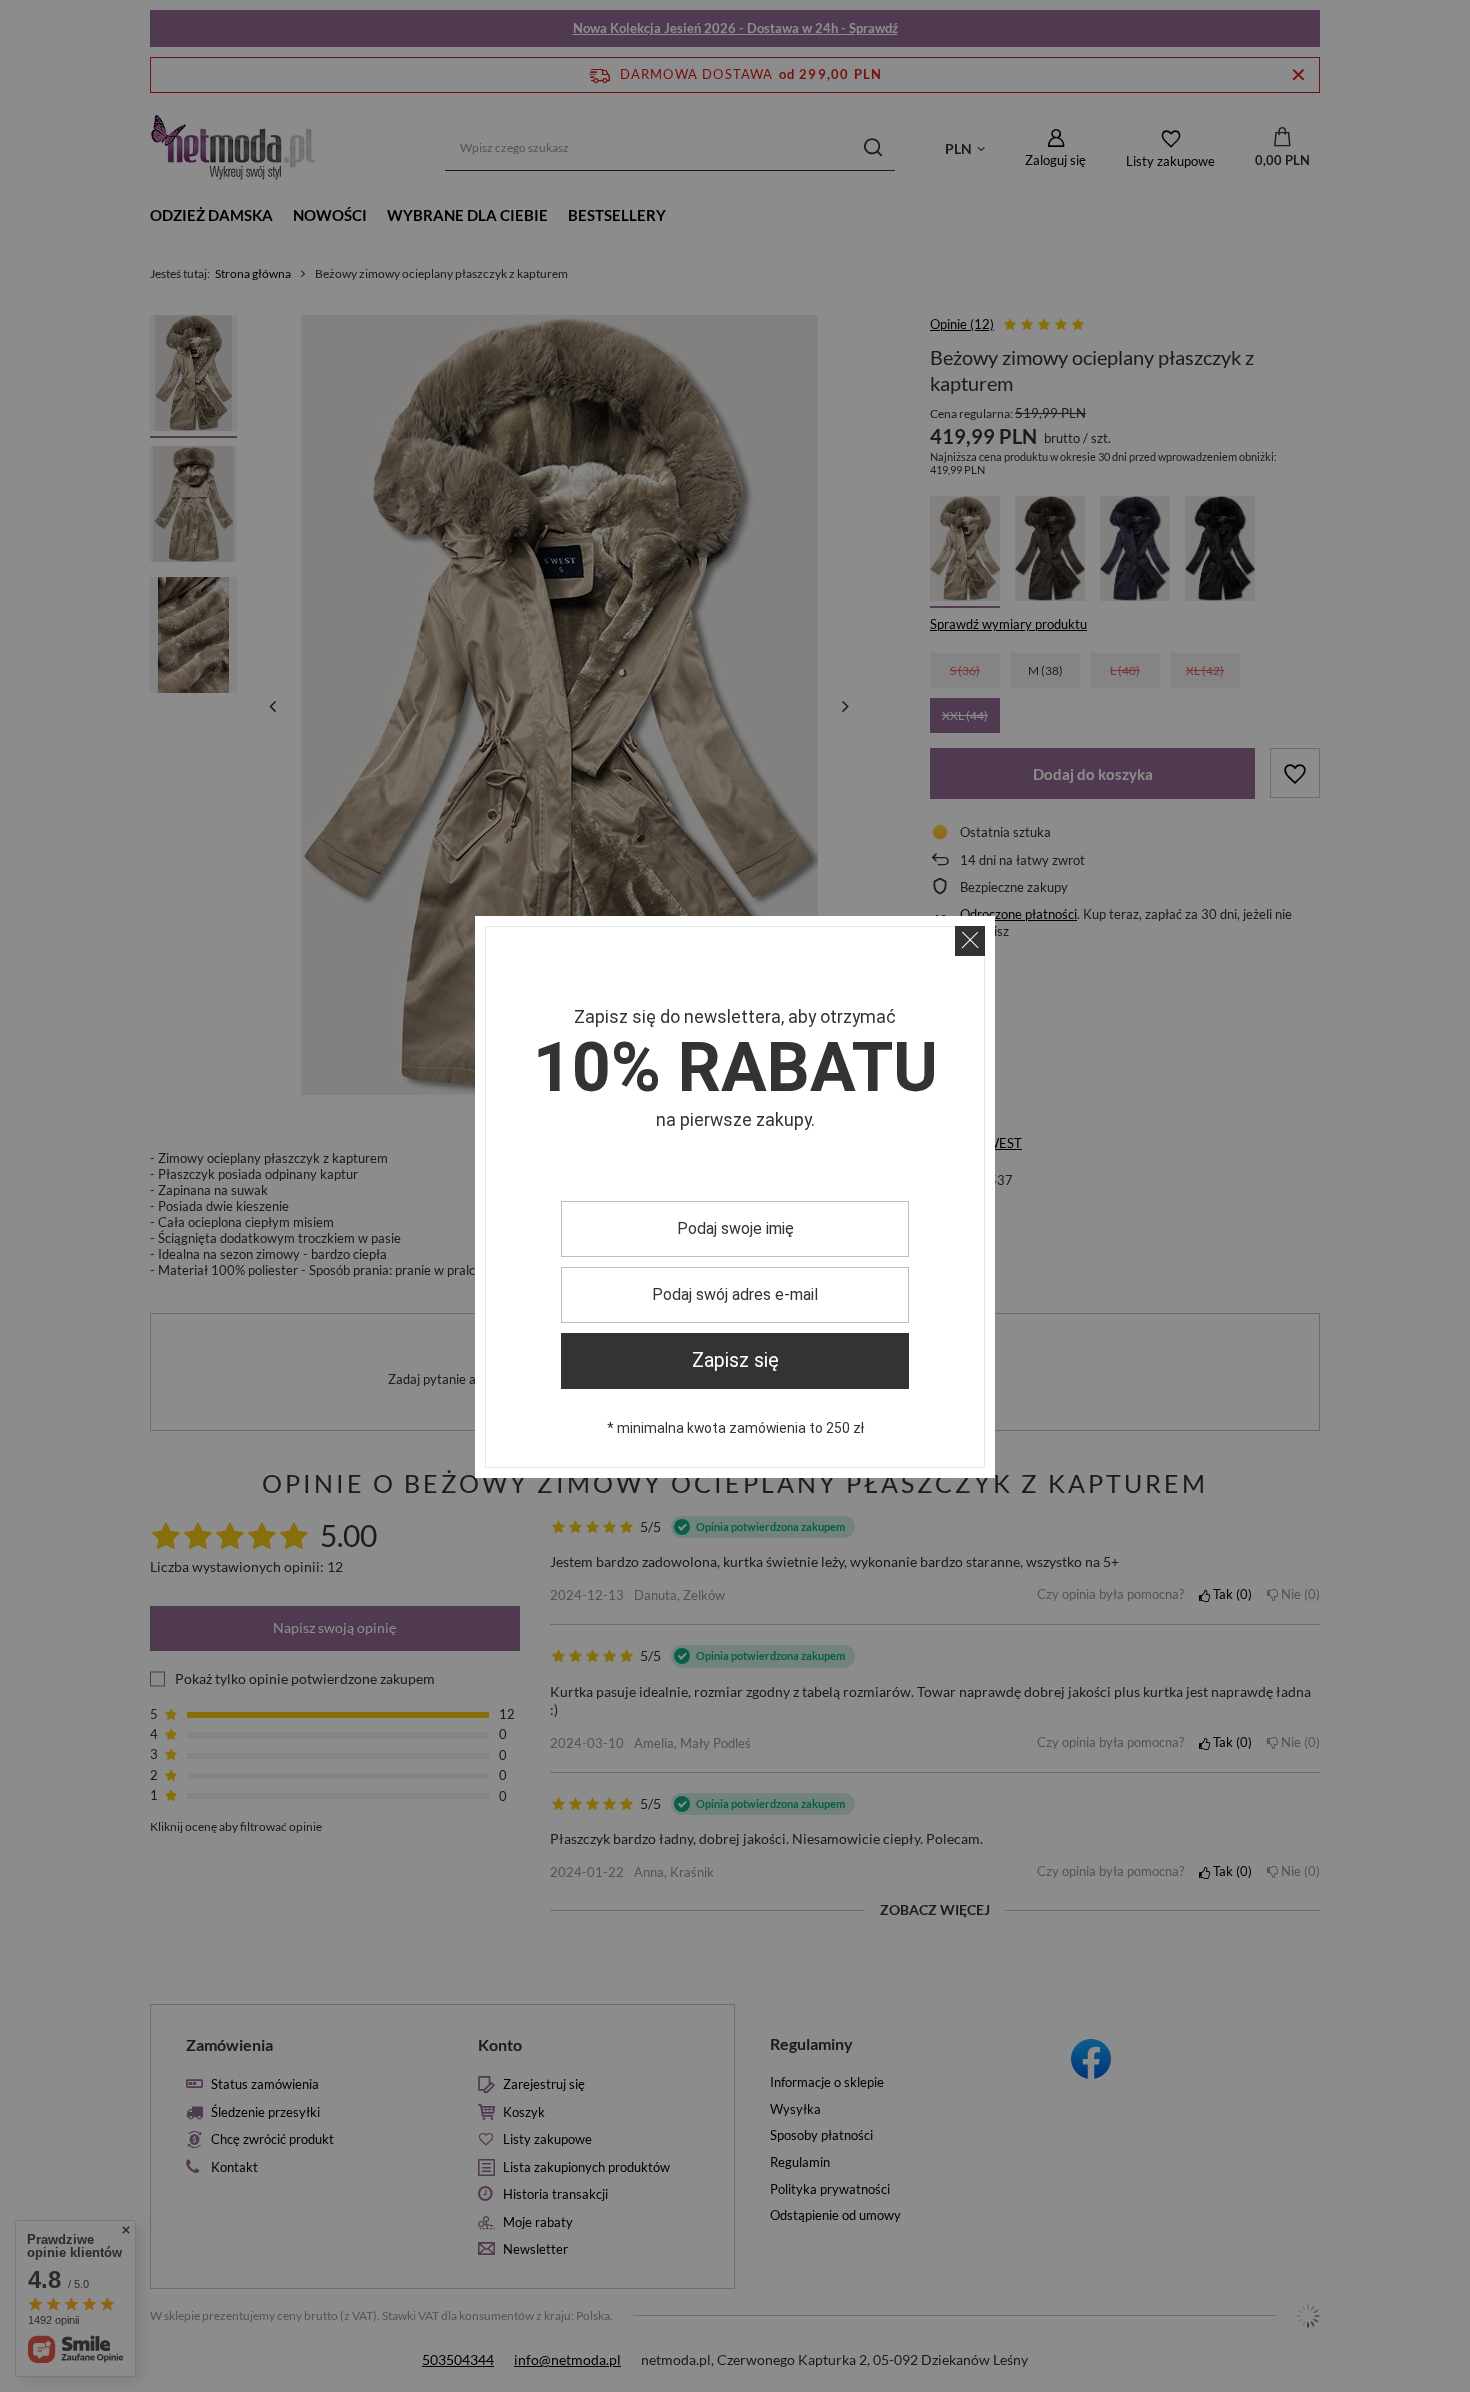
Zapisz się (735, 1360)
